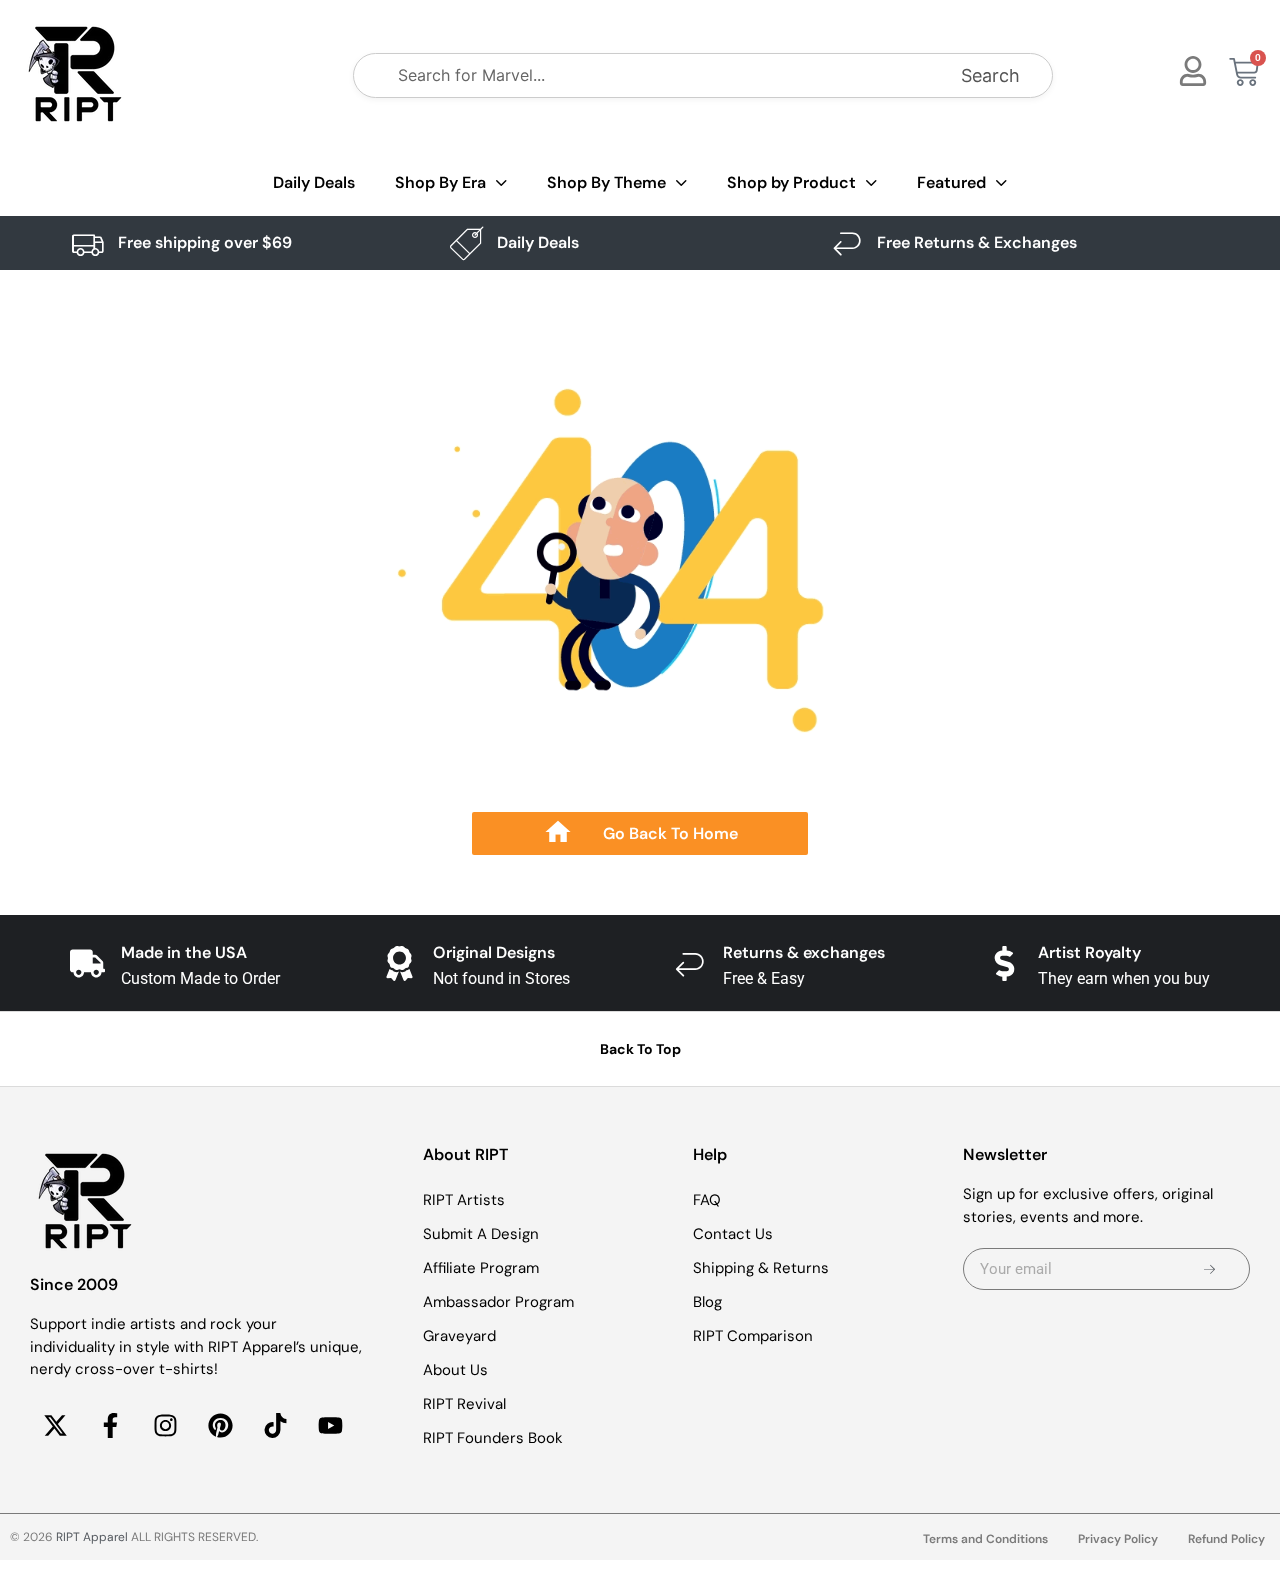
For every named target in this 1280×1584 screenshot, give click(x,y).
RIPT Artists (464, 1200)
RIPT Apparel (92, 1537)
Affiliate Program (481, 1268)
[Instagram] (165, 1426)
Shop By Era (440, 182)
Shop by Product (791, 182)
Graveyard (459, 1336)
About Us (455, 1370)
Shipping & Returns (761, 1268)
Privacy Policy (1118, 1539)
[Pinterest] (220, 1426)
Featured (951, 182)
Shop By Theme (606, 182)
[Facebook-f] (110, 1426)
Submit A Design (481, 1234)
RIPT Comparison (753, 1336)
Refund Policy (1226, 1539)
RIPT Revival (464, 1404)
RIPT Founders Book (493, 1438)
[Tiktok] (275, 1426)
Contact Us (733, 1234)
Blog (707, 1302)
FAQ (707, 1200)
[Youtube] (330, 1426)
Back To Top (640, 1049)
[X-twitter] (55, 1426)
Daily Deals (314, 182)
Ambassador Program (498, 1302)
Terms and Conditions (985, 1539)
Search (990, 75)
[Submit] (1210, 1269)
